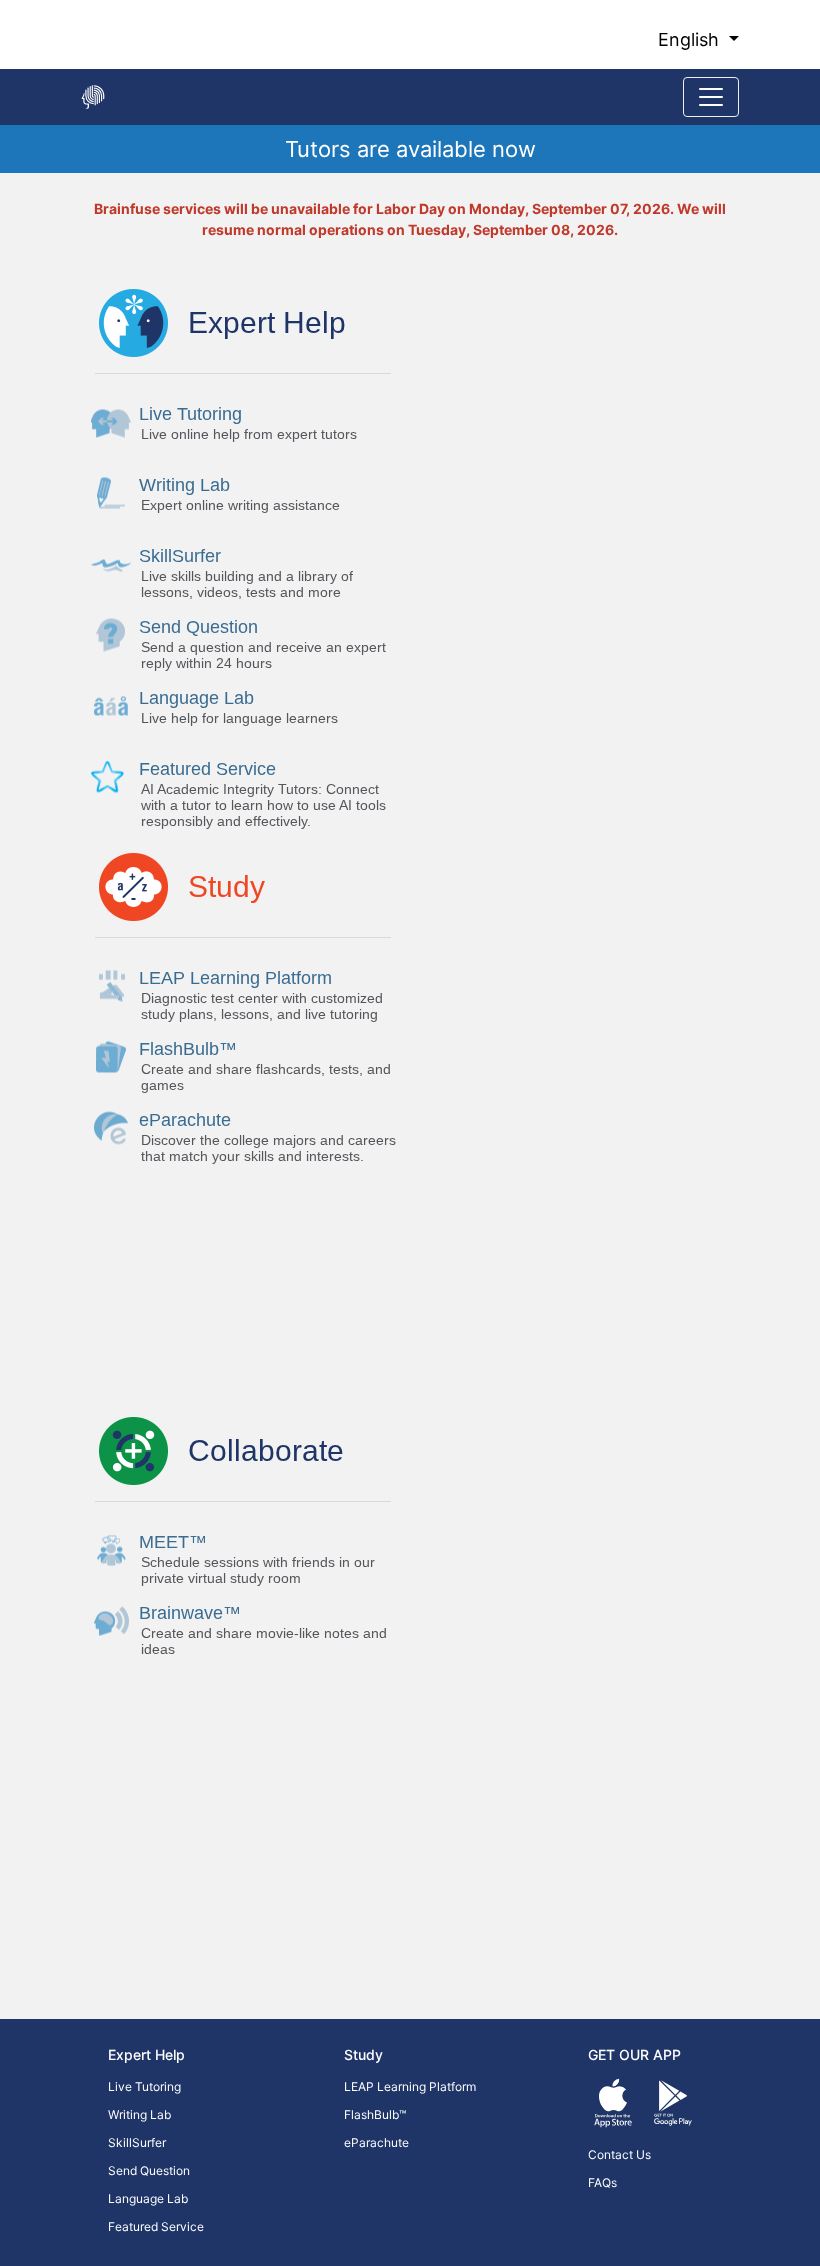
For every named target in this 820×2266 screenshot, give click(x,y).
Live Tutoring (144, 2086)
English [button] (691, 39)
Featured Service (156, 2226)
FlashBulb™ (375, 2114)
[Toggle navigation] (711, 97)
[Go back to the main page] (93, 97)
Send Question (149, 2170)
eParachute (376, 2142)
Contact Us (619, 2154)
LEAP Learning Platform (410, 2086)
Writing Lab (139, 2114)
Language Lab (148, 2198)
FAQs (602, 2182)
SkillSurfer (137, 2142)
